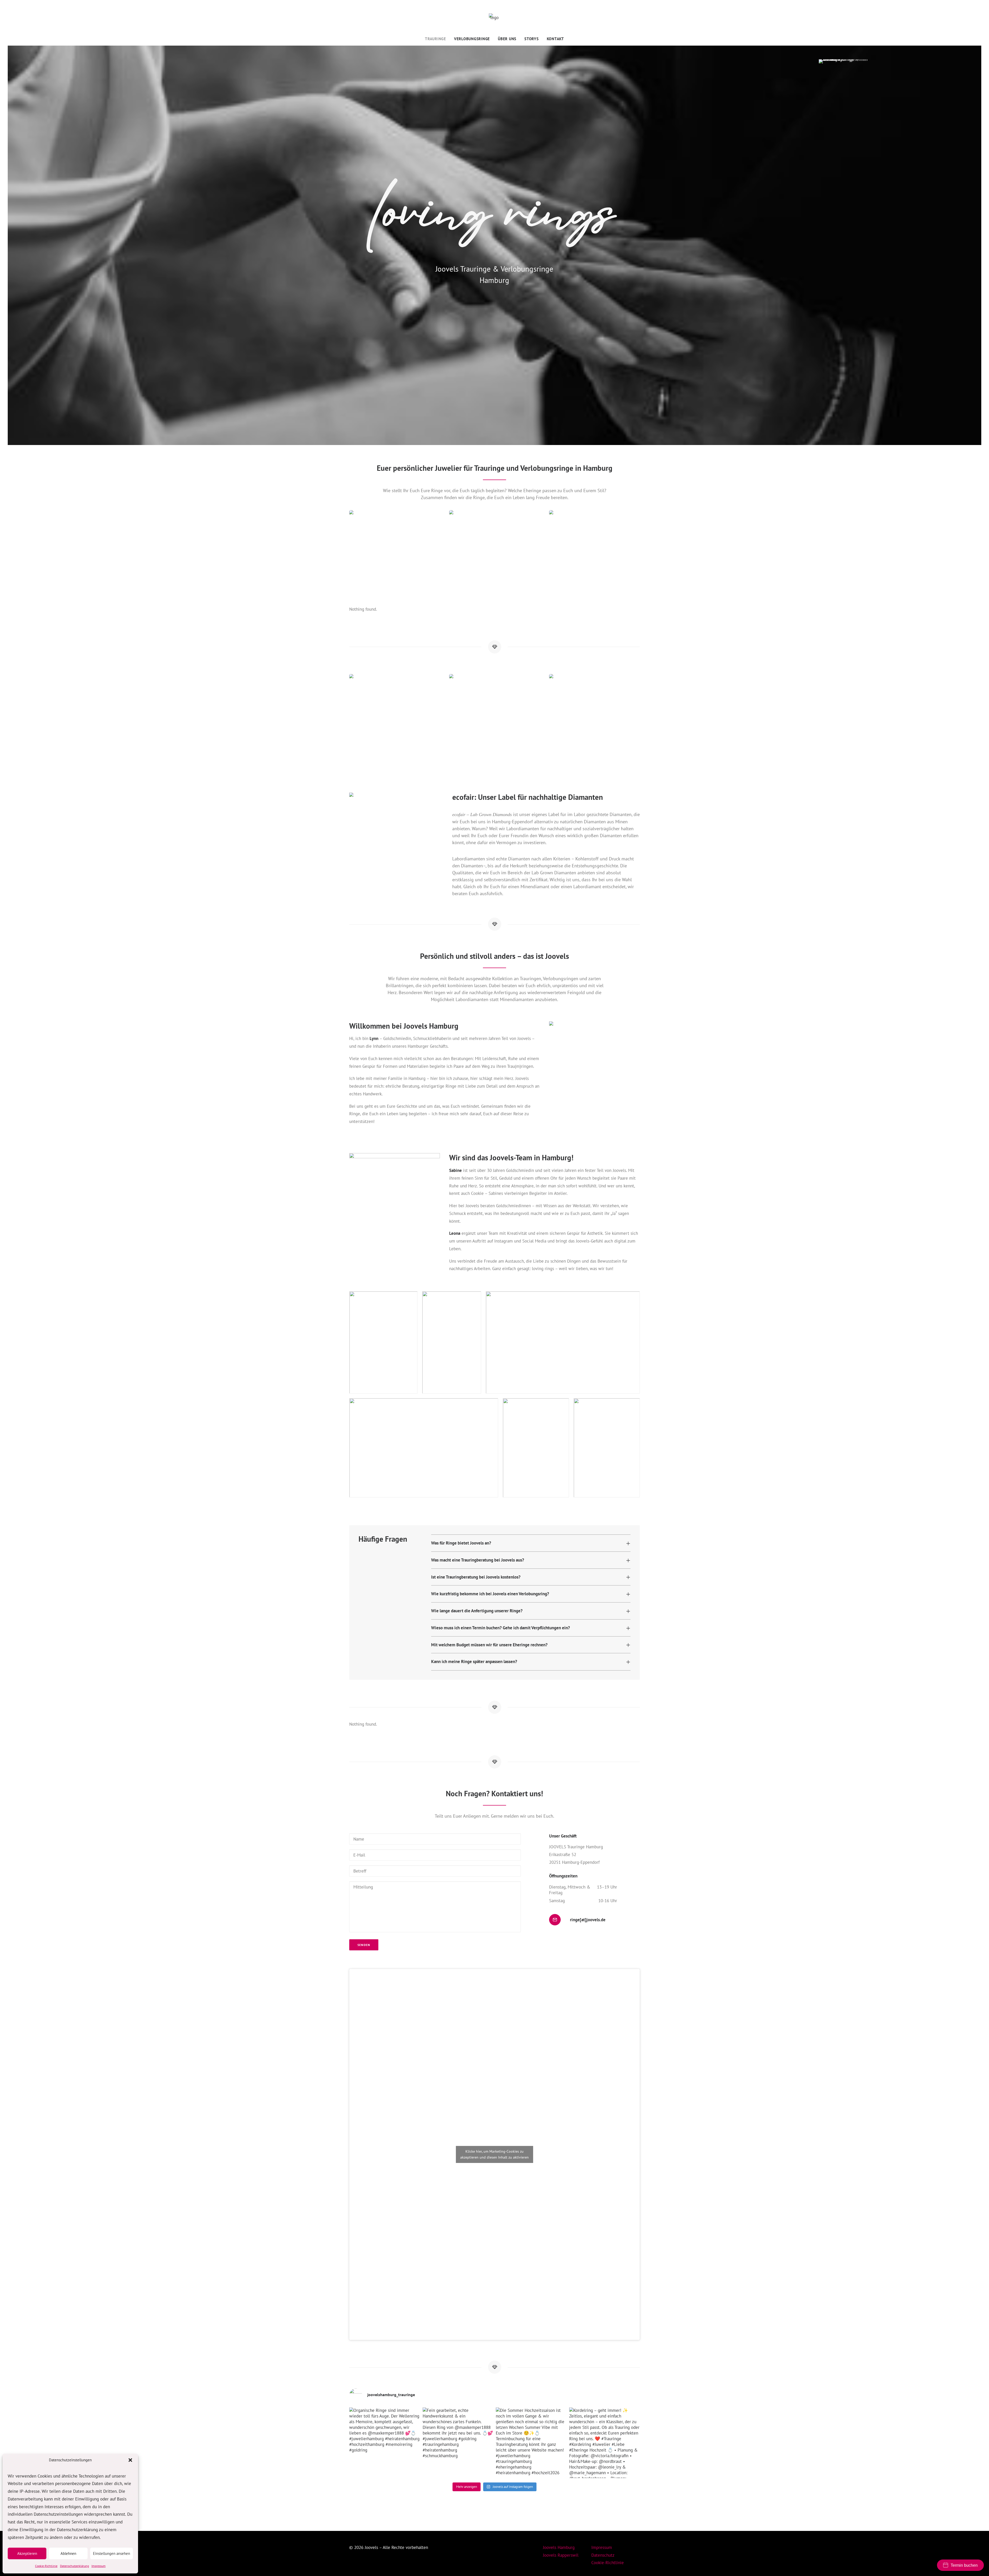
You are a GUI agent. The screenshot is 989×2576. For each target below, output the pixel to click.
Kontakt (555, 39)
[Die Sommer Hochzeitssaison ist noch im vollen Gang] (531, 2443)
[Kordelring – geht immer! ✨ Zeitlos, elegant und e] (605, 2443)
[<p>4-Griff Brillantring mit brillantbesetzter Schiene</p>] (395, 719)
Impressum (99, 2566)
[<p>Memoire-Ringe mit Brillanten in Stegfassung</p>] (594, 556)
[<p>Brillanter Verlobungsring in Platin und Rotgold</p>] (594, 719)
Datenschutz (603, 2555)
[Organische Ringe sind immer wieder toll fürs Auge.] (385, 2443)
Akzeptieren (27, 2553)
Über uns (507, 39)
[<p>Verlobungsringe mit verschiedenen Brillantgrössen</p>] (494, 719)
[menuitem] (437, 39)
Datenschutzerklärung (74, 2566)
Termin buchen (964, 2565)
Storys (532, 39)
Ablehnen (68, 2553)
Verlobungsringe (472, 39)
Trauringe (436, 39)
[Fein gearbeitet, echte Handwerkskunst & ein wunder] (458, 2443)
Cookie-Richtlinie (46, 2566)
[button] (130, 2460)
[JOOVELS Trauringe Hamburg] (494, 19)
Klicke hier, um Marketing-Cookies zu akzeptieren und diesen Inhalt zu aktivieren (494, 2154)
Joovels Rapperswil (561, 2555)
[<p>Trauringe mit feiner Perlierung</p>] (395, 556)
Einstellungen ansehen (112, 2553)
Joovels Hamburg (559, 2547)
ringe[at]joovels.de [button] (588, 1920)
